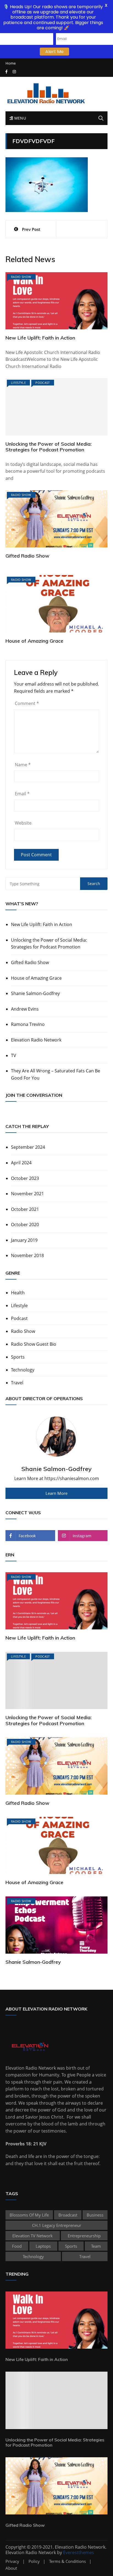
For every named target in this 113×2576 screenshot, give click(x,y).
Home (11, 63)
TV (14, 1055)
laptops (43, 2246)
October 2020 (25, 1225)
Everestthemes (79, 2552)
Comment (27, 703)
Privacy (12, 2561)
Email (22, 794)
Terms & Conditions (67, 2561)
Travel (17, 1383)
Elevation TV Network (33, 2236)
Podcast (43, 383)
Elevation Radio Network (36, 1040)
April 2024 (21, 1163)
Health (18, 1293)
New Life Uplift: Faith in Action (40, 338)
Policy (34, 2561)
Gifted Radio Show (27, 556)
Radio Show (21, 277)
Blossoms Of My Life (29, 2215)
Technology (23, 1370)
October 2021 (25, 1209)
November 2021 (27, 1194)
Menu (19, 118)
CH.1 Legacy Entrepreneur (57, 2225)
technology (33, 2256)
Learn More (56, 1493)
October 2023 (25, 1178)
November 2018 (27, 1255)
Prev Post (31, 229)
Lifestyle (18, 383)
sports (71, 2246)
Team (96, 2246)
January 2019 (24, 1240)
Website (23, 823)
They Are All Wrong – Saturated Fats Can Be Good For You (56, 1074)
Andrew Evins (25, 1009)
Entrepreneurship (84, 2236)
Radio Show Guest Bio (34, 1344)
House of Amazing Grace (34, 641)
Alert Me (54, 52)
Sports (18, 1357)
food (17, 2246)
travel (85, 2256)
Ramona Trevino (28, 1024)
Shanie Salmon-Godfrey (35, 993)
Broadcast (68, 2215)
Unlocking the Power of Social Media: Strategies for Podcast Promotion (49, 447)
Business (95, 2215)
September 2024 (28, 1147)
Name (23, 765)
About (11, 2568)
